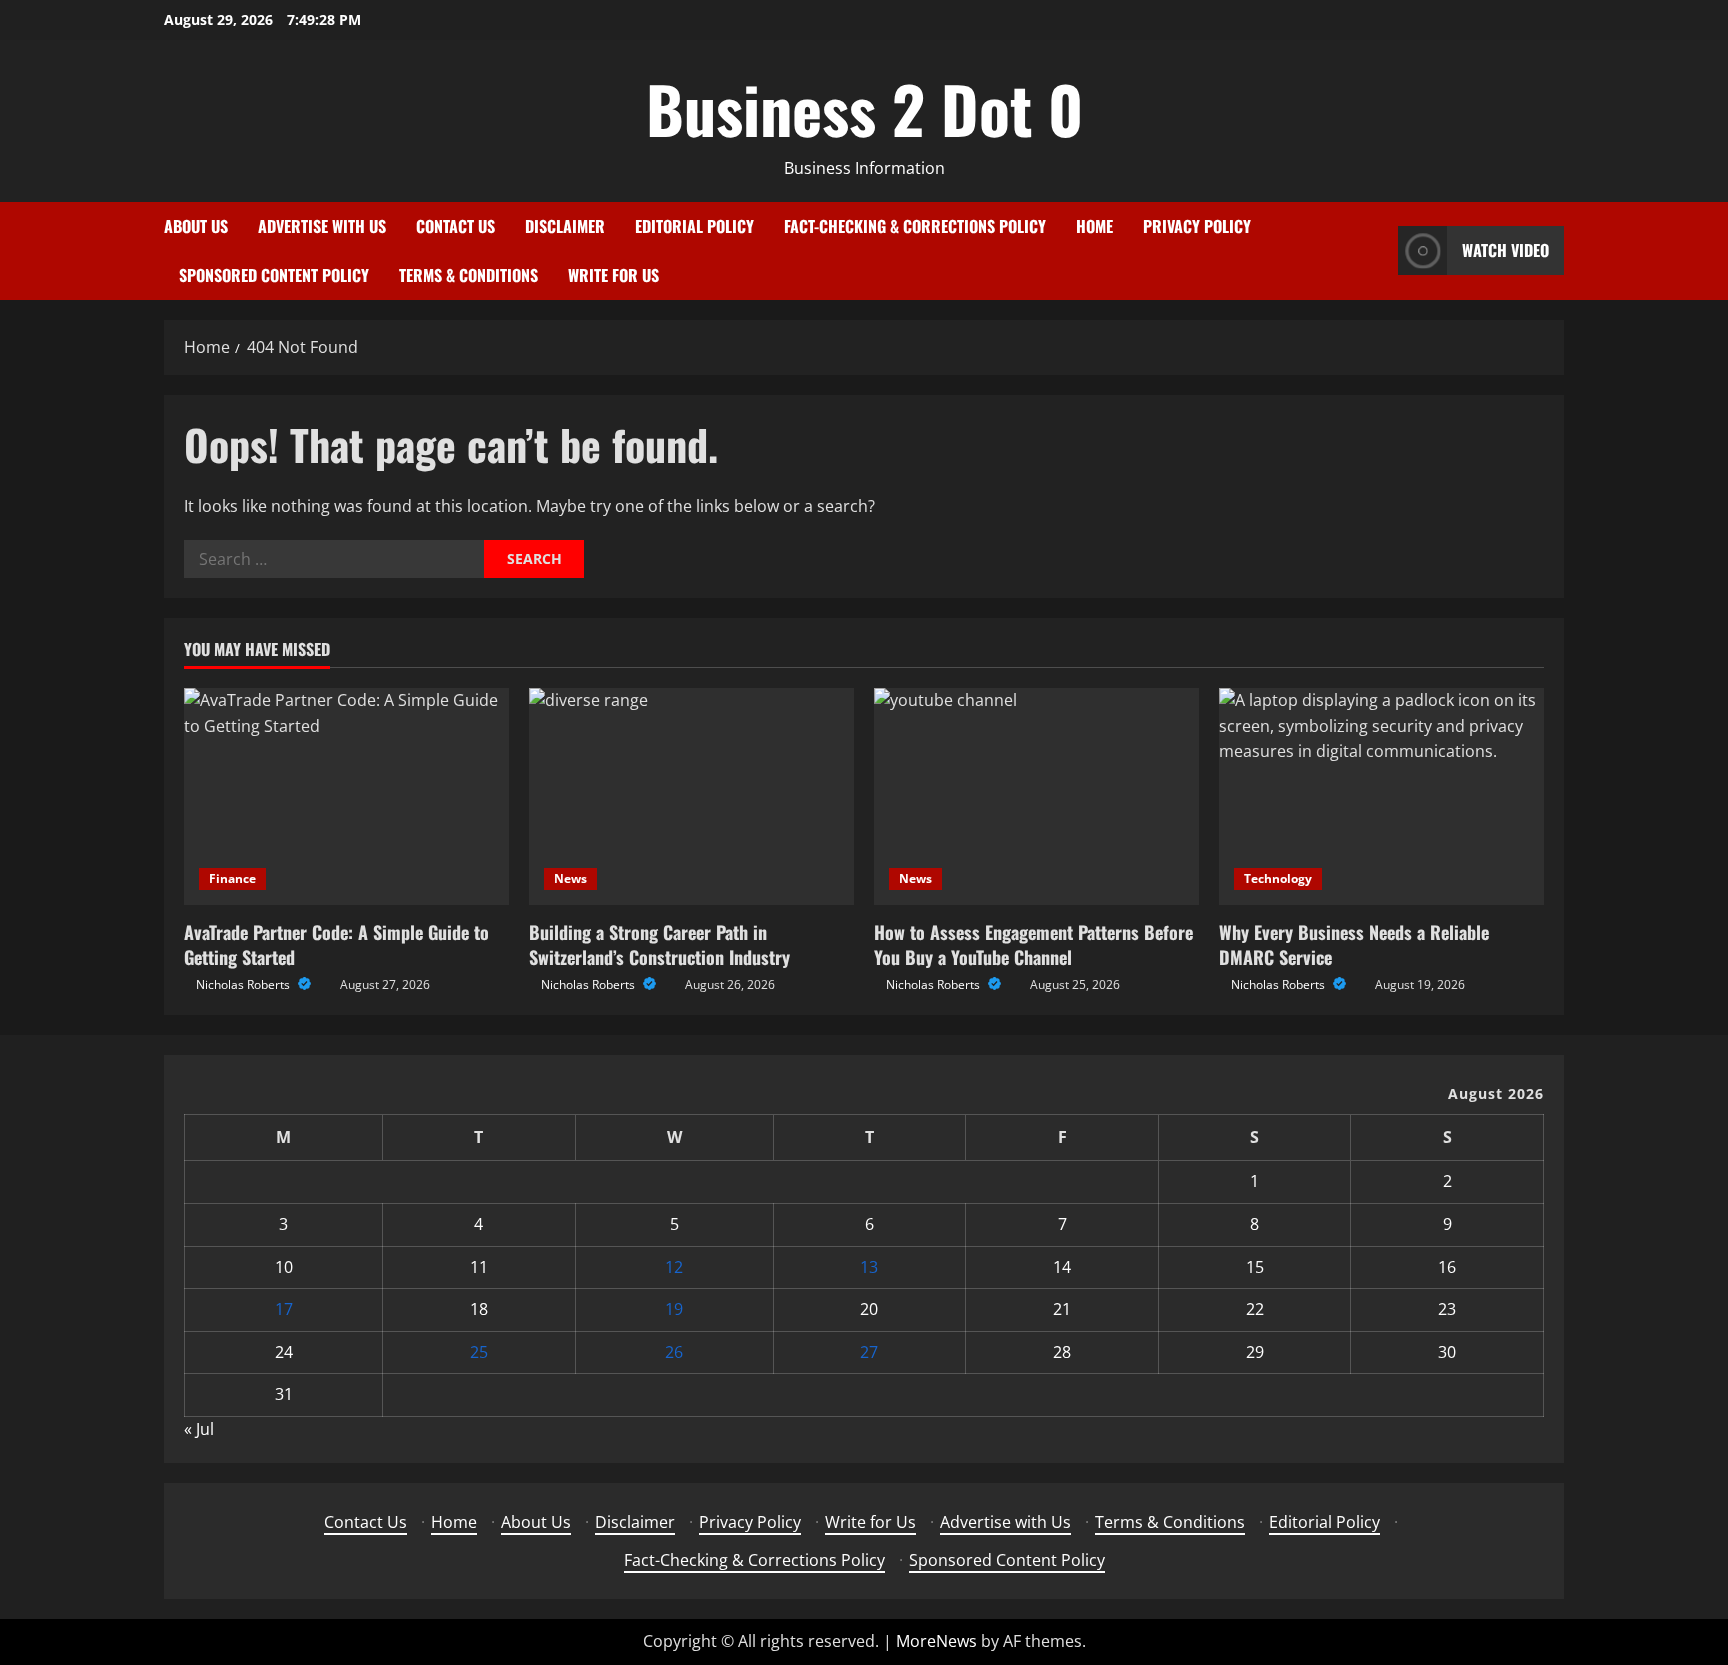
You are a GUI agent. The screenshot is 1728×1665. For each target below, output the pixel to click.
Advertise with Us (322, 226)
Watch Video (1505, 250)
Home (1094, 226)
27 (869, 1352)
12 (674, 1267)
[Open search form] (1377, 250)
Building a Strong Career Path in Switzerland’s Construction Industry (659, 944)
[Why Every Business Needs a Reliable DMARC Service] (1381, 796)
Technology (1278, 878)
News (570, 878)
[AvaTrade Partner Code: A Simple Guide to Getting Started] (346, 796)
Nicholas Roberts (244, 984)
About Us (196, 226)
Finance (232, 878)
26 (674, 1352)
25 (479, 1352)
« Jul (199, 1429)
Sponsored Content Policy (274, 275)
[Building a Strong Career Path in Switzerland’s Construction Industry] (691, 796)
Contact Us (455, 226)
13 (869, 1267)
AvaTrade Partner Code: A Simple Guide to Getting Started (336, 944)
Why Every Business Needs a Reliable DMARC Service (1354, 944)
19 (674, 1309)
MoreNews (936, 1641)
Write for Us (613, 275)
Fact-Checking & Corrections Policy (915, 226)
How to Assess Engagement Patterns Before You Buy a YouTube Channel (1033, 944)
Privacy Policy (1197, 226)
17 (284, 1309)
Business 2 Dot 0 (864, 108)
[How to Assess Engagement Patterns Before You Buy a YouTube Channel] (1036, 796)
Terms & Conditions (468, 275)
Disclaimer (565, 226)
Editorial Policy (694, 226)
